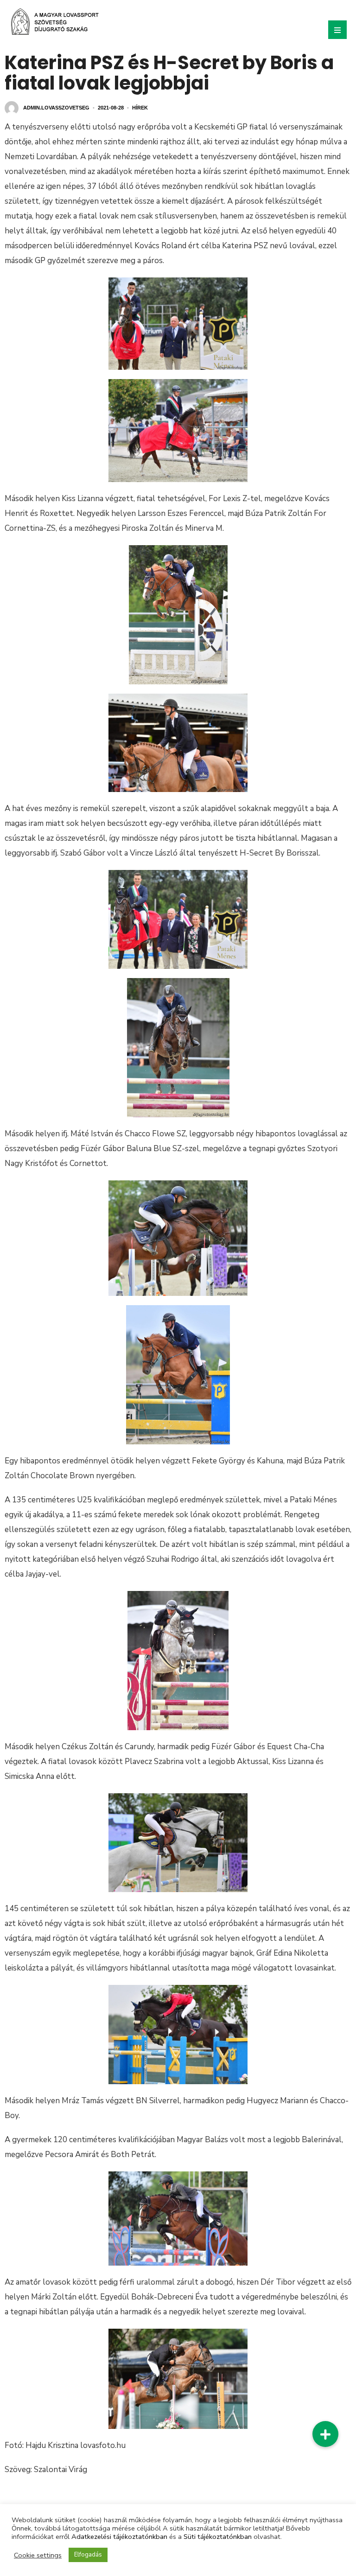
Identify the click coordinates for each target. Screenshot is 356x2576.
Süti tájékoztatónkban (218, 2537)
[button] (325, 2434)
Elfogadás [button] (88, 2555)
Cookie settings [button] (38, 2555)
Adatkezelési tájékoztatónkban (119, 2537)
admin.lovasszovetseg (56, 108)
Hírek (140, 108)
